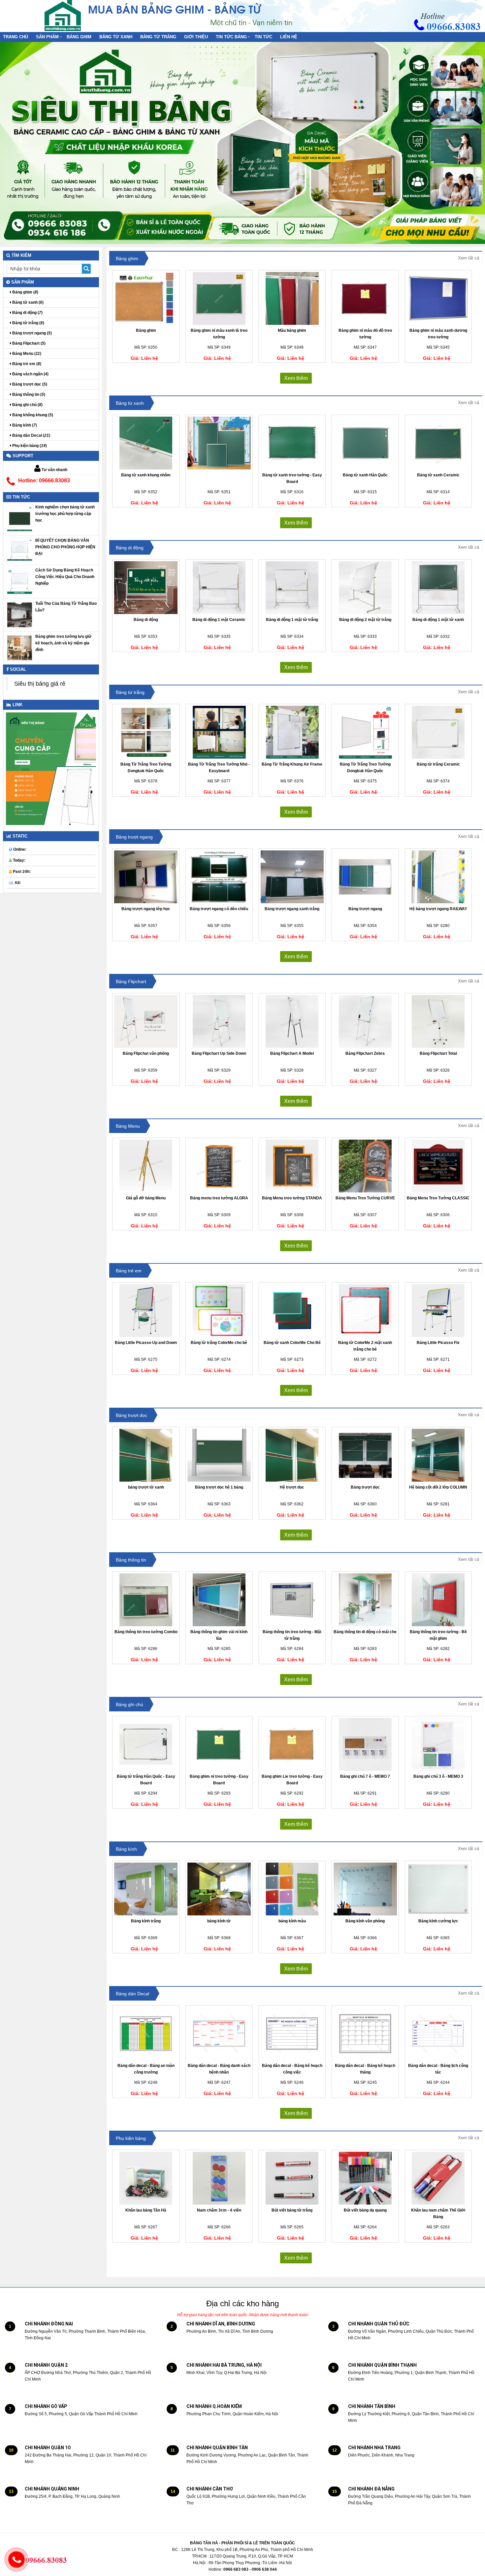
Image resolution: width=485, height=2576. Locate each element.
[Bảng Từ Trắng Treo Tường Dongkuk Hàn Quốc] (146, 732)
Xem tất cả (469, 258)
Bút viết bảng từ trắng (292, 2210)
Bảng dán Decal (132, 1994)
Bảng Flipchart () (28, 343)
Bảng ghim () (25, 292)
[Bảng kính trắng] (146, 1889)
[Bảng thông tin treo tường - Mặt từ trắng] (292, 1600)
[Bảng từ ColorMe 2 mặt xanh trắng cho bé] (365, 1311)
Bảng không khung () (32, 415)
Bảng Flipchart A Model (292, 1053)
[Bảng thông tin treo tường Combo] (146, 1600)
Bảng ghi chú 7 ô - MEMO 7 (365, 1776)
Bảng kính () (24, 425)
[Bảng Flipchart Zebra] (365, 1021)
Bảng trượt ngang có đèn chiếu (219, 909)
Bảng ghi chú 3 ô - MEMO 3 (438, 1776)
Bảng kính (126, 1849)
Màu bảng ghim (292, 330)
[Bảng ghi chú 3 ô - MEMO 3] (438, 1744)
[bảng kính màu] (292, 1889)
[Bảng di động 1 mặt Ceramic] (219, 588)
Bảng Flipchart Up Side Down (219, 1053)
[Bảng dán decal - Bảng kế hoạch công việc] (292, 2034)
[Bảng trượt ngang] (365, 877)
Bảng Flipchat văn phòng (146, 1053)
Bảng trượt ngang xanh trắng (292, 909)
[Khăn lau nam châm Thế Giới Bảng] (438, 2178)
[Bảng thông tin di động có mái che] (365, 1600)
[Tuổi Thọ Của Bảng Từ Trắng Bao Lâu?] (20, 615)
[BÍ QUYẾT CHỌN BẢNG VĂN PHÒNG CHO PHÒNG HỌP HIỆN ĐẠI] (20, 550)
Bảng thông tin (131, 1560)
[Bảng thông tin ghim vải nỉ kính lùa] (219, 1600)
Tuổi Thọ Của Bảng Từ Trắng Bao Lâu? (66, 607)
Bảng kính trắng (146, 1921)
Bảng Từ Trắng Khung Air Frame (292, 764)
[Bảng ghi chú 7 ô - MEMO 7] (365, 1744)
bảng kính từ (219, 1921)
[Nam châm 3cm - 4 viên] (219, 2178)
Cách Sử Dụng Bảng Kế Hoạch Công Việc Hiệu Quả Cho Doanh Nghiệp (65, 577)
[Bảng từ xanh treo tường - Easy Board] (292, 443)
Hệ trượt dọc (292, 1487)
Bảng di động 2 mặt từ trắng (365, 620)
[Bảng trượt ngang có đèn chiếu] (219, 877)
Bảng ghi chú (129, 1704)
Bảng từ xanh (116, 37)
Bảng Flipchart (131, 981)
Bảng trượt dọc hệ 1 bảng (219, 1487)
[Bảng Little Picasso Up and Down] (146, 1311)
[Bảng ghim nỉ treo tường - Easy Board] (219, 1744)
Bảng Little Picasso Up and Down (146, 1343)
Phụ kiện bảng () (29, 446)
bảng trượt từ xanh (146, 1487)
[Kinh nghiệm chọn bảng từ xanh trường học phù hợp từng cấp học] (20, 518)
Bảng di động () (27, 313)
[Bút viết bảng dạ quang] (365, 2178)
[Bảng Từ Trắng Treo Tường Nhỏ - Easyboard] (219, 732)
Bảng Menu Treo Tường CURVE (365, 1198)
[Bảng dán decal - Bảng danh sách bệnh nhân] (219, 2034)
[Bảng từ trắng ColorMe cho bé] (219, 1311)
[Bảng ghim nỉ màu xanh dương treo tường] (438, 298)
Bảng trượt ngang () (32, 333)
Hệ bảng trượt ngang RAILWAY (438, 909)
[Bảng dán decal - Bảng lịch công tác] (438, 2034)
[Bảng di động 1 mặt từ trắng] (292, 588)
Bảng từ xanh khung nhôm (146, 475)
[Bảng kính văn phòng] (365, 1889)
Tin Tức (263, 37)
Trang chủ (16, 37)
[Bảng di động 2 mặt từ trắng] (365, 588)
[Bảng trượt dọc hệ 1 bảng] (219, 1455)
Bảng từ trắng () (28, 323)
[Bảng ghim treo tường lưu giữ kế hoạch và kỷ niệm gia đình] (20, 648)
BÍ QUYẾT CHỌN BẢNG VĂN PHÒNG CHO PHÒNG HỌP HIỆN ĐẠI (65, 547)
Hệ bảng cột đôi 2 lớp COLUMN (438, 1487)
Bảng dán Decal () (31, 435)
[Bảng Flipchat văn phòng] (146, 1021)
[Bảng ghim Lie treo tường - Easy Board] (292, 1744)
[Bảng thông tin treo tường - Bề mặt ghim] (438, 1600)
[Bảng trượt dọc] (365, 1455)
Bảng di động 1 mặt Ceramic (219, 620)
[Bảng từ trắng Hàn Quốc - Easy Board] (146, 1744)
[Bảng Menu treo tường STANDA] (292, 1166)
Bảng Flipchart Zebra (365, 1053)
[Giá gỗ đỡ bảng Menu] (146, 1166)
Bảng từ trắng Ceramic (438, 764)
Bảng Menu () (26, 354)
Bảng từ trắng (158, 37)
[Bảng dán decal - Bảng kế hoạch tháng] (365, 2034)
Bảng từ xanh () (27, 302)
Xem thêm (296, 378)
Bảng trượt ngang (134, 837)
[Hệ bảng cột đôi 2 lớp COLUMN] (438, 1455)
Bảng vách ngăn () (30, 374)
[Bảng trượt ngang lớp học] (146, 877)
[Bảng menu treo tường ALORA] (219, 1166)
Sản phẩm (47, 37)
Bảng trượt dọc (131, 1415)
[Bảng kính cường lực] (438, 1889)
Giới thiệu (196, 37)
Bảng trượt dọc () (29, 384)
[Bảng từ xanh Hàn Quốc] (365, 443)
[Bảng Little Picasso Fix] (438, 1311)
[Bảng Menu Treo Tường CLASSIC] (438, 1166)
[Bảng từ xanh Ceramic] (438, 443)
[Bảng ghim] (146, 298)
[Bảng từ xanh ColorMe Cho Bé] (292, 1311)
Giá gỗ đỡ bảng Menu (146, 1198)
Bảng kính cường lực (438, 1921)
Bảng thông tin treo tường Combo (146, 1632)
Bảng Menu (128, 1126)
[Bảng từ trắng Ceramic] (438, 732)
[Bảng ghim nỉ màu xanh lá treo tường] (219, 298)
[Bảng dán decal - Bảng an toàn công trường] (146, 2034)
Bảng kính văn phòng (365, 1921)
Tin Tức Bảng (231, 37)
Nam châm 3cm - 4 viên (219, 2210)
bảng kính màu (292, 1921)
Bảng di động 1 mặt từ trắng (292, 620)
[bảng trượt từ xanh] (146, 1455)
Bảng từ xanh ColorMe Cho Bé (292, 1343)
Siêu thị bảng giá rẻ (40, 684)
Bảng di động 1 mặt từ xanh (438, 620)
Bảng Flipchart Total (438, 1053)
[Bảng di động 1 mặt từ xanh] (438, 588)
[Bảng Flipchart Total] (438, 1021)
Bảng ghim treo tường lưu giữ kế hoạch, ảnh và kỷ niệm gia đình (63, 643)
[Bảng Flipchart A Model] (292, 1021)
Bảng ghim (79, 37)
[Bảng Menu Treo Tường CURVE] (365, 1166)
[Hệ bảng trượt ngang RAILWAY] (438, 877)
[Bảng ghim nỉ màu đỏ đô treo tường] (365, 298)
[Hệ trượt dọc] (292, 1455)
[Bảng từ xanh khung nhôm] (146, 443)
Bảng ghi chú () (27, 405)
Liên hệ (289, 37)
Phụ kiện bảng (131, 2138)
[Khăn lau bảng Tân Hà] (146, 2178)
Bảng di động (130, 548)
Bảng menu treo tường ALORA (219, 1198)
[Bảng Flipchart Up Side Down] (219, 1021)
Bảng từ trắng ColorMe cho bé (219, 1343)
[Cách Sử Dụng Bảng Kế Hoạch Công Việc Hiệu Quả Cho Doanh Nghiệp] (20, 581)
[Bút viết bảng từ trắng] (292, 2178)
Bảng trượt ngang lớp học (146, 909)
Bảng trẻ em (129, 1271)
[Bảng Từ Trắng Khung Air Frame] (292, 732)
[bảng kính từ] (219, 1889)
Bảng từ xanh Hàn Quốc (365, 475)
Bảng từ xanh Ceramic (438, 475)
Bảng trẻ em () (26, 364)
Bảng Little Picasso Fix (438, 1343)
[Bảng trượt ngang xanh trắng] (292, 877)
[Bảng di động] (146, 588)
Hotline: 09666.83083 (44, 481)
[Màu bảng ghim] (292, 298)
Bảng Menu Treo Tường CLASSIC (438, 1198)
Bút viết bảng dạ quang (365, 2210)
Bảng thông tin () (28, 395)
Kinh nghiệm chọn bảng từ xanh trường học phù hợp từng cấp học (65, 514)
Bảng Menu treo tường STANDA (292, 1198)
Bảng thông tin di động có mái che (365, 1632)
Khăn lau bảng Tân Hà (146, 2210)
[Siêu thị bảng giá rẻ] (63, 15)
